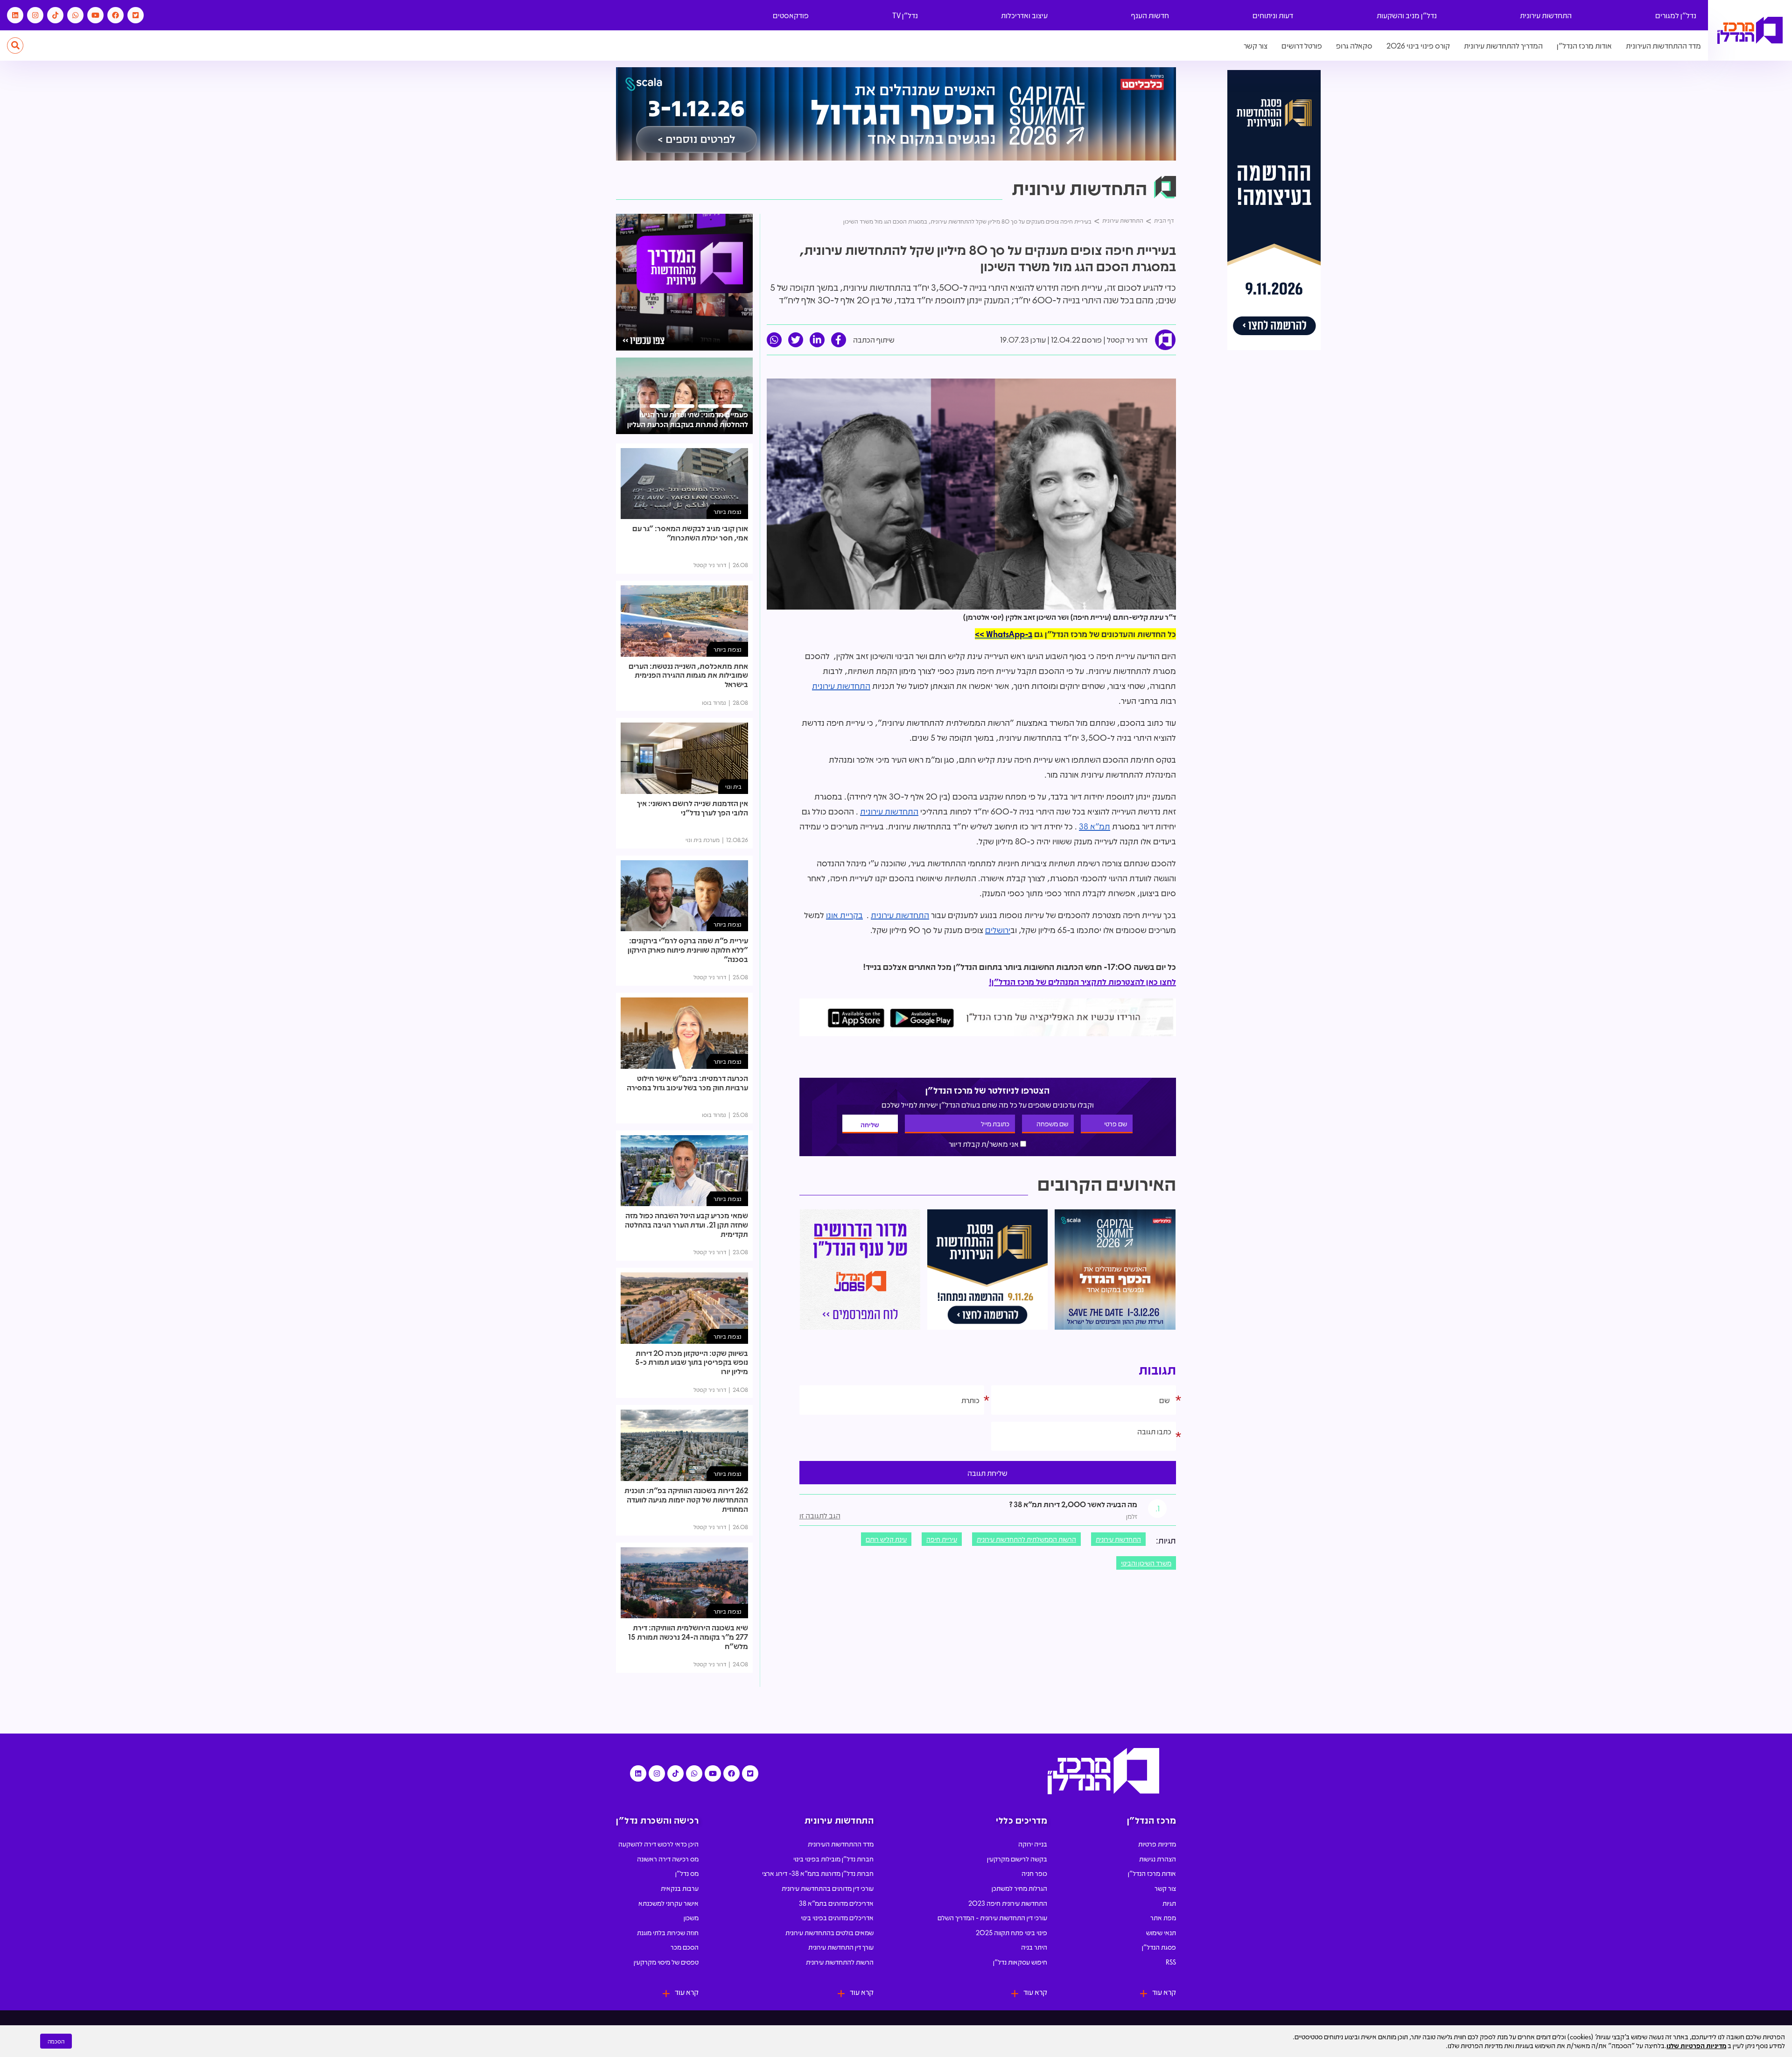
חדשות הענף (1150, 15)
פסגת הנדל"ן (1159, 1947)
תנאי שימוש (1161, 1932)
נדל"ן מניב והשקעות (1407, 15)
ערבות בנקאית (680, 1888)
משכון (691, 1917)
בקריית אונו (844, 915)
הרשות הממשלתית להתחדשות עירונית (1026, 1539)
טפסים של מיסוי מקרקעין (666, 1962)
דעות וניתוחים (1273, 15)
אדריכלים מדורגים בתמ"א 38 (836, 1903)
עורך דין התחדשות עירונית (841, 1947)
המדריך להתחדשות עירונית (1503, 46)
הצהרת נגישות (1158, 1859)
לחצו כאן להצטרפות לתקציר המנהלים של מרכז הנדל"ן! (1082, 982)
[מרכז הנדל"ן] (1750, 31)
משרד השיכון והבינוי (1146, 1563)
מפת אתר (1163, 1917)
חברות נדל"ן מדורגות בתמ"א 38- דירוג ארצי (818, 1873)
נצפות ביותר (728, 511)
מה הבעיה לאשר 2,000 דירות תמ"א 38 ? (1073, 1504)
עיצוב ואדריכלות (1024, 15)
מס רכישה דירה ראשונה (668, 1859)
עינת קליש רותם (886, 1539)
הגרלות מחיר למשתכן (1019, 1888)
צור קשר (1256, 46)
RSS (1171, 1962)
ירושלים (998, 930)
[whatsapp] (774, 340)
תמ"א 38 (1095, 826)
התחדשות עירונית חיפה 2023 (1008, 1903)
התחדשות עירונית (1546, 15)
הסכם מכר (685, 1947)
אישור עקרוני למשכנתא (668, 1903)
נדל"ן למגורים (1676, 15)
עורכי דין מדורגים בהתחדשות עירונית (828, 1888)
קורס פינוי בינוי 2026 (1418, 46)
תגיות (1169, 1903)
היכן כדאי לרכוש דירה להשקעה (658, 1844)
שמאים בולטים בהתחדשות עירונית (829, 1932)
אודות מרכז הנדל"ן (1584, 46)
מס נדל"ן (687, 1873)
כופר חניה (1034, 1873)
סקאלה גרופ (1354, 46)
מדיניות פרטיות (1157, 1844)
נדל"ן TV (905, 15)
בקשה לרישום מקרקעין (1017, 1859)
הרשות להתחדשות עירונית (840, 1962)
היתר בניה (1034, 1947)
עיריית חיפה (942, 1539)
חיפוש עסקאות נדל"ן (1020, 1962)
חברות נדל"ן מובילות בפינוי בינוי (833, 1859)
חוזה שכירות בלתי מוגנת (668, 1932)
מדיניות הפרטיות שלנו (1696, 2045)
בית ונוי (733, 786)
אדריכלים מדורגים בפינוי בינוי (837, 1917)
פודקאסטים (791, 15)
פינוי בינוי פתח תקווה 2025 (1011, 1932)
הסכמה (56, 2041)
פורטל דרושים (1302, 46)
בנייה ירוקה (1033, 1844)
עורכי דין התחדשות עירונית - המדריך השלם (992, 1917)
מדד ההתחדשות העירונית (1663, 46)
